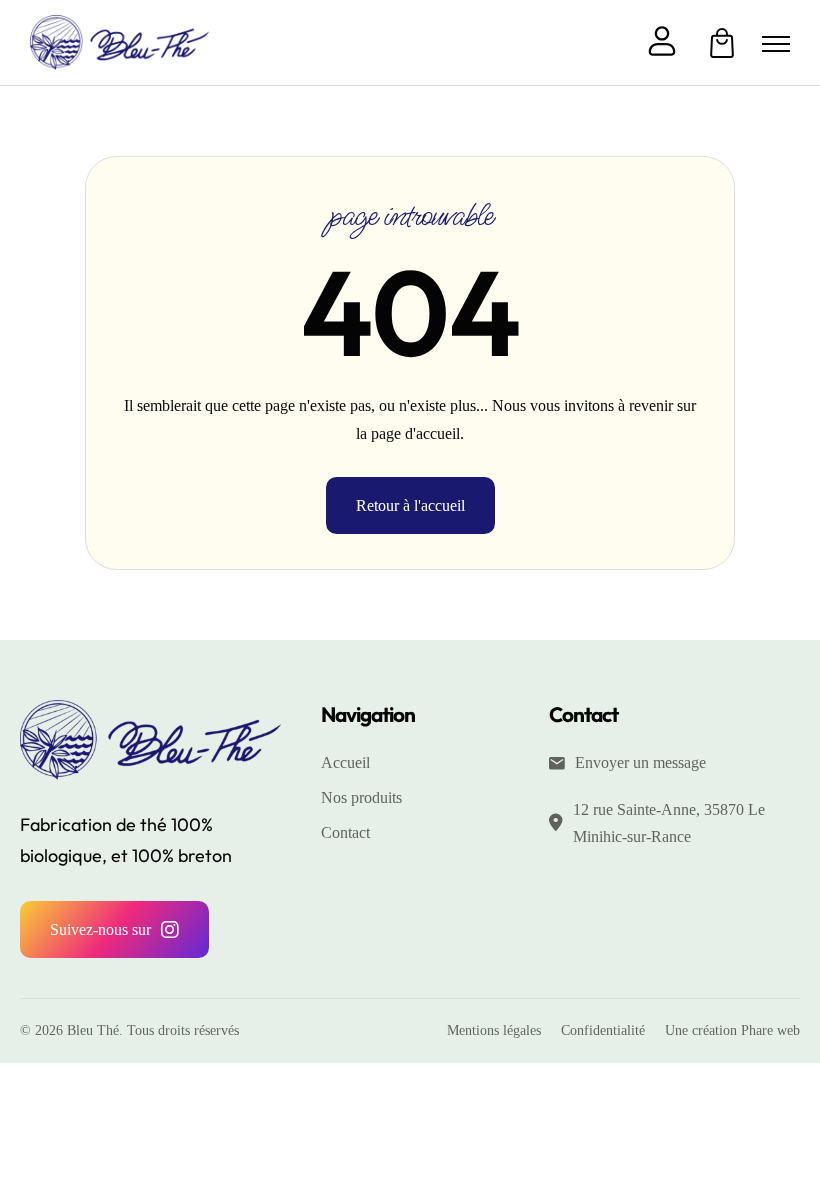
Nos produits (361, 797)
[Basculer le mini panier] (722, 43)
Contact (345, 832)
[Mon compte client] (662, 42)
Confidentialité (603, 1030)
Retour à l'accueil (410, 505)
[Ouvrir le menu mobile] (776, 44)
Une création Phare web (732, 1030)
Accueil (345, 762)
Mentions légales (494, 1030)
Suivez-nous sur (100, 929)
